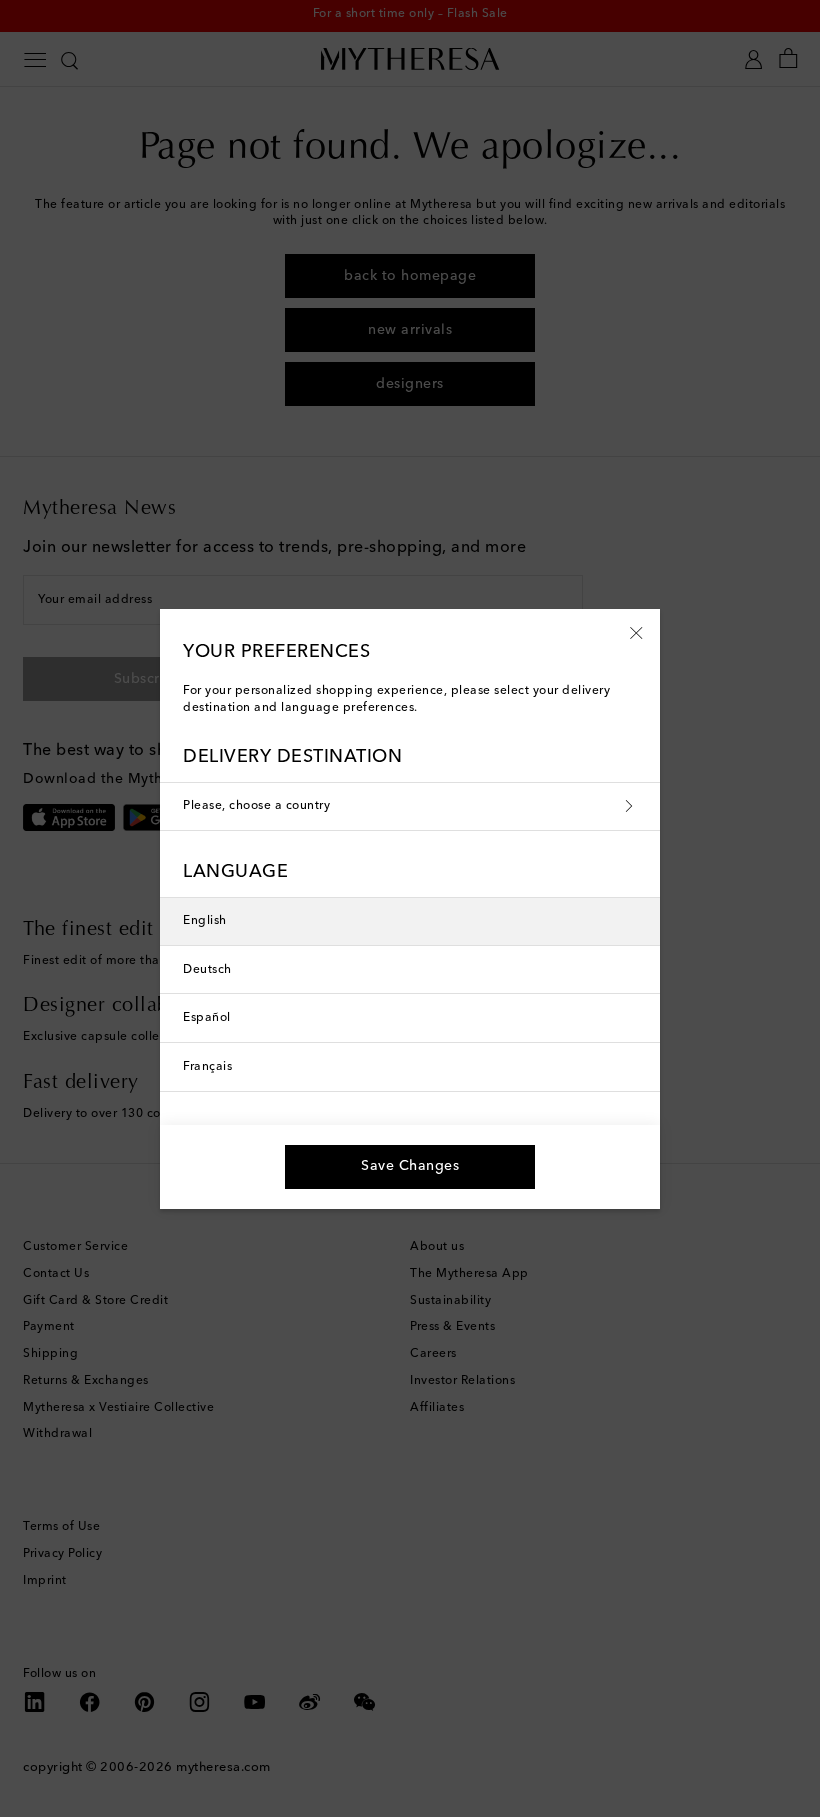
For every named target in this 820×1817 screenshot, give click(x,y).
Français (207, 1067)
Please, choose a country (256, 806)
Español (207, 1018)
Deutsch (207, 970)
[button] (636, 632)
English (205, 921)
